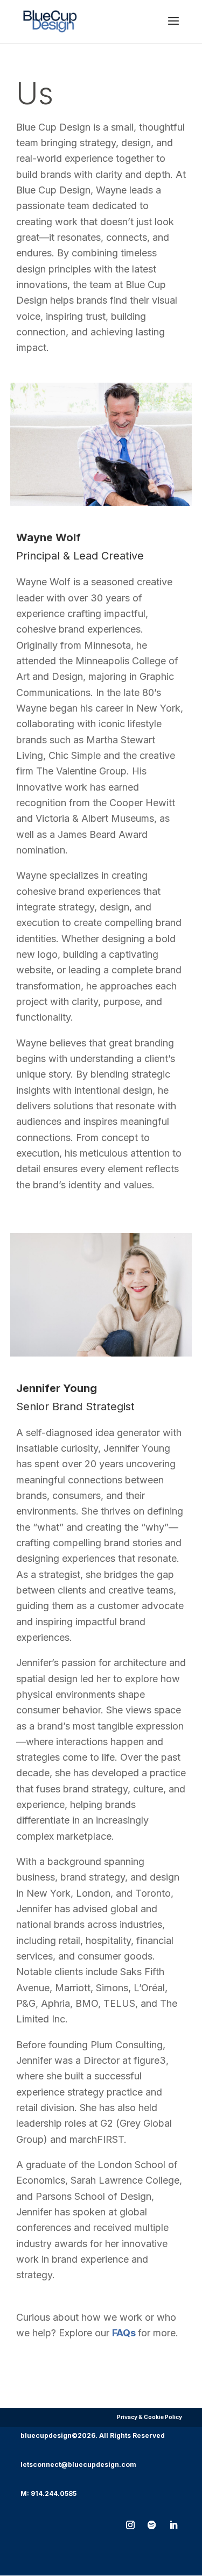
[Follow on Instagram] (130, 2525)
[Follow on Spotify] (152, 2525)
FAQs (124, 2333)
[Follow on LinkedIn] (173, 2525)
